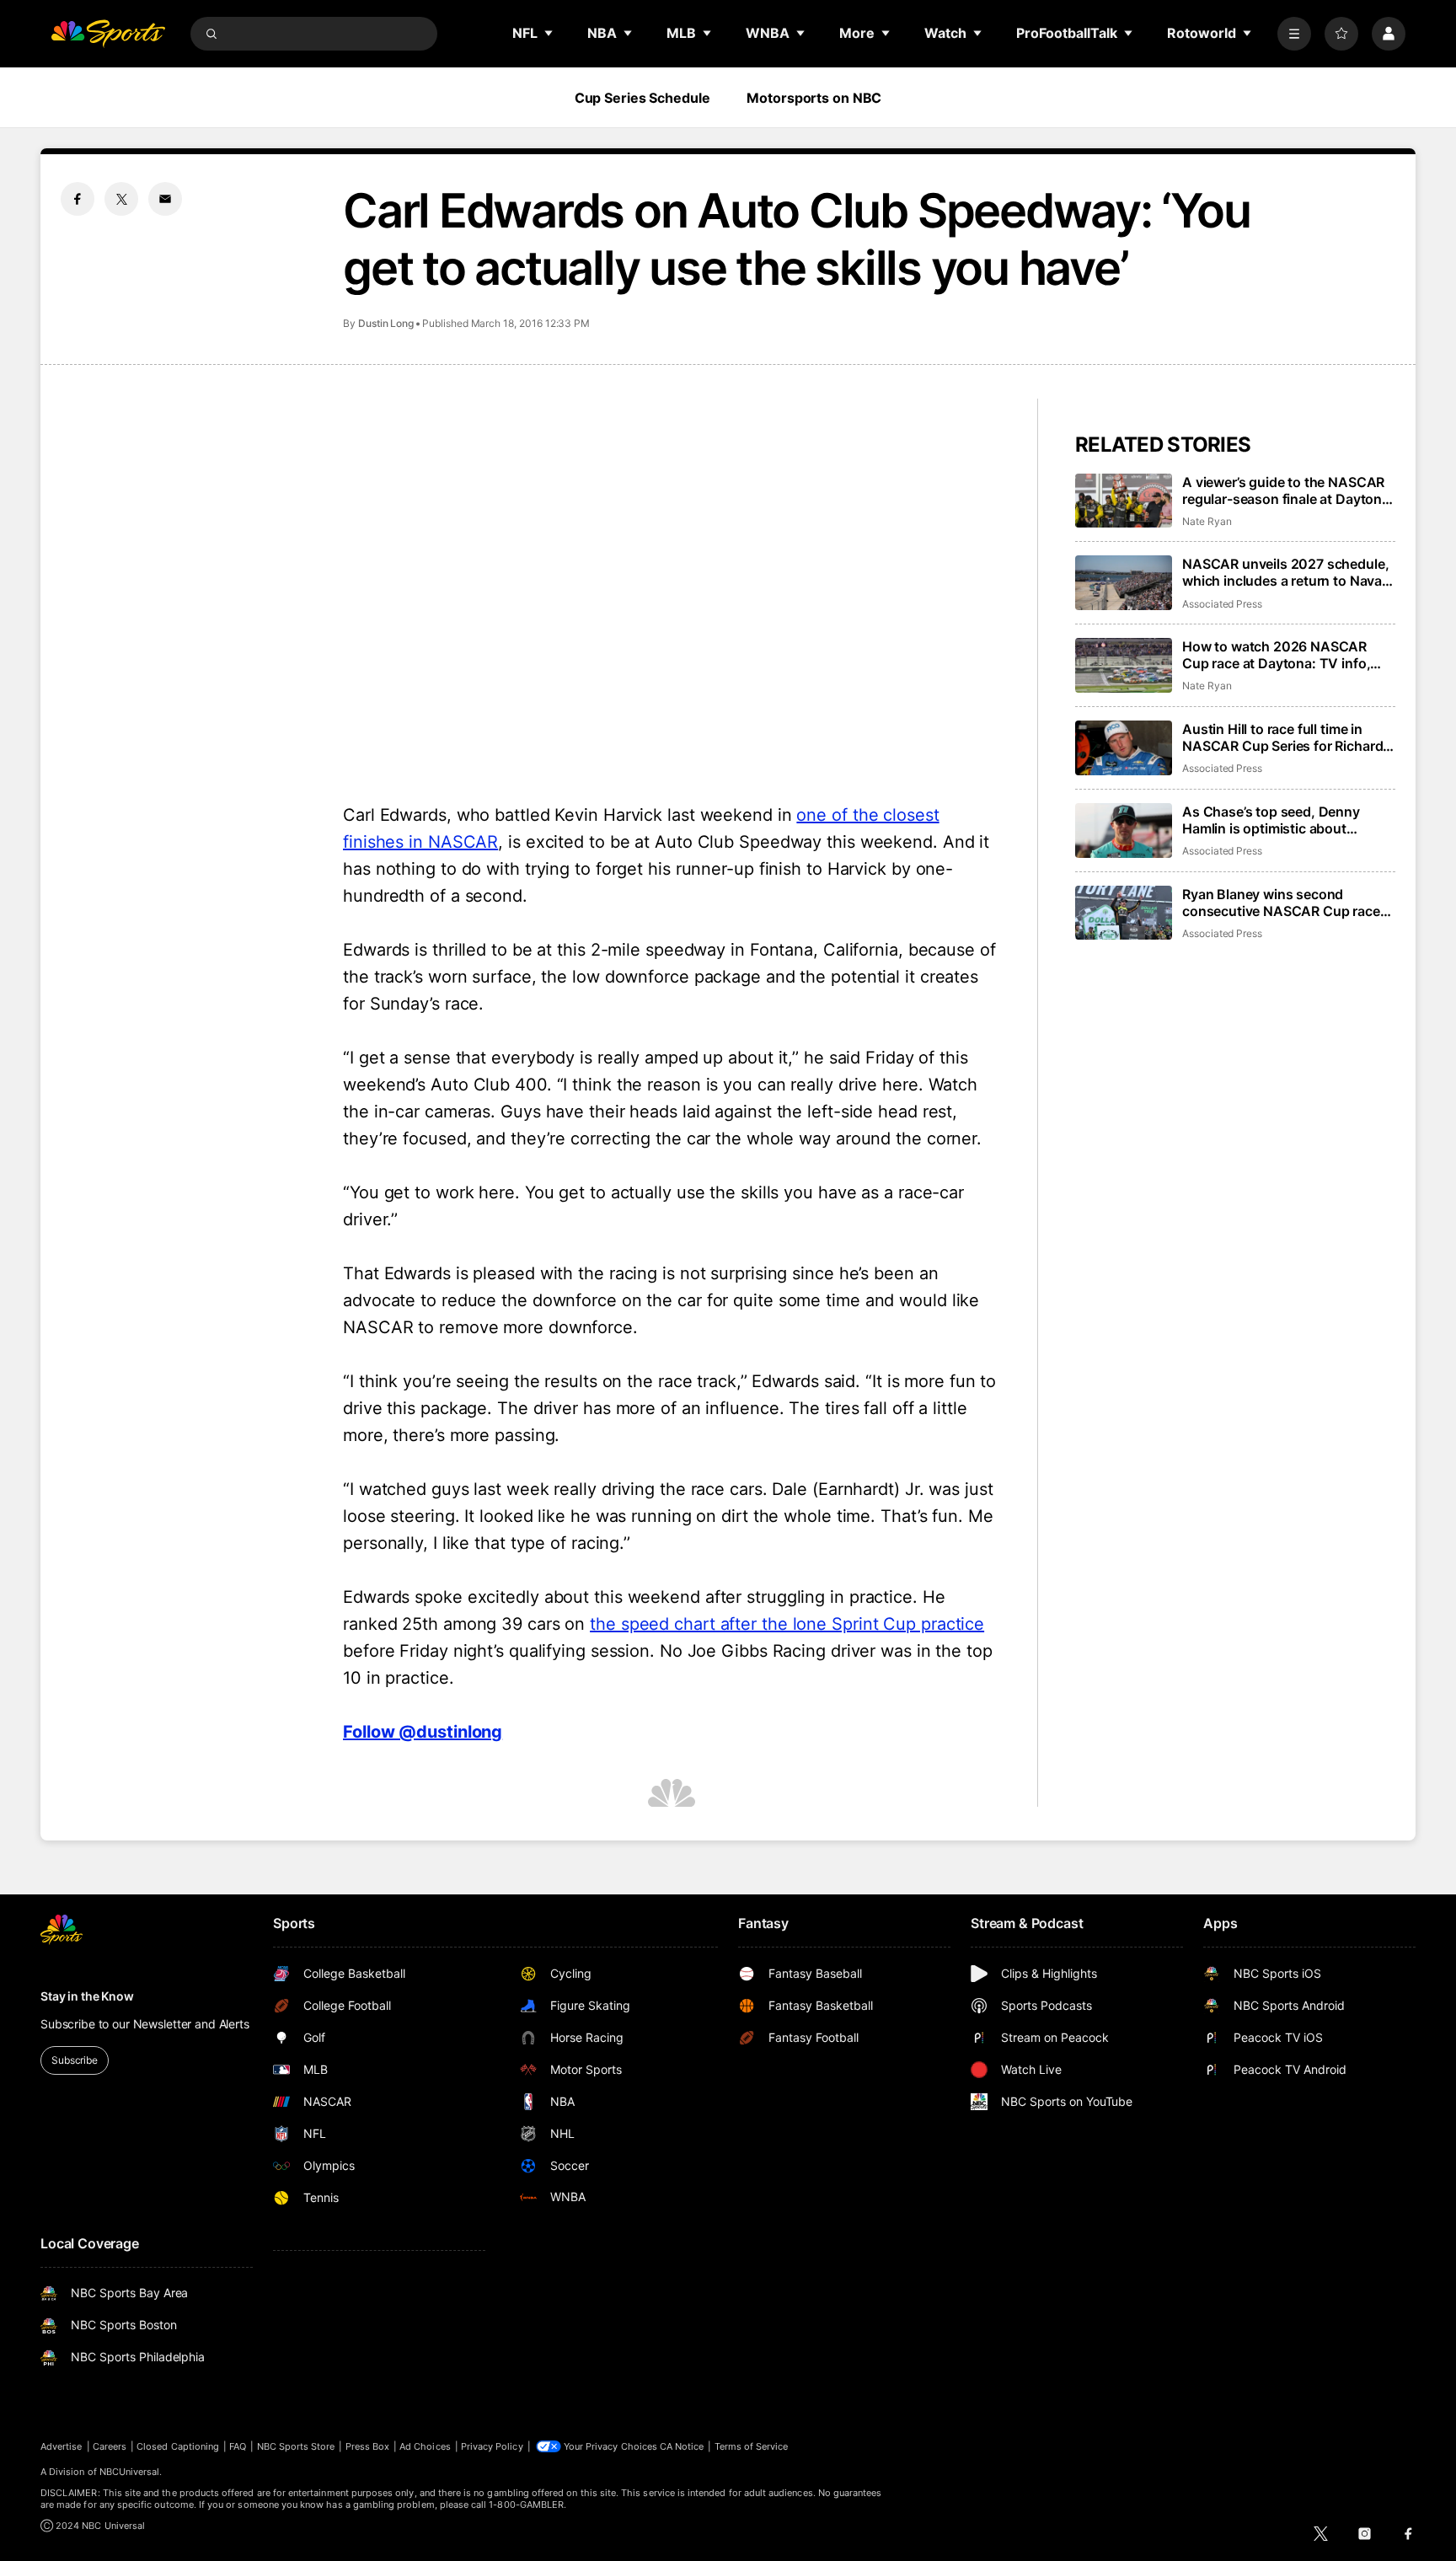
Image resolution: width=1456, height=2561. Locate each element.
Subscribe (75, 2060)
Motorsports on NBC (814, 98)
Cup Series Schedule (642, 98)
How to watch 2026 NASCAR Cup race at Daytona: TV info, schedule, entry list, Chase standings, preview (1276, 655)
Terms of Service (752, 2446)
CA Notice (682, 2446)
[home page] (108, 34)
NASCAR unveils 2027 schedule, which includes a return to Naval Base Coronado (1285, 572)
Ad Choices (425, 2446)
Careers (110, 2446)
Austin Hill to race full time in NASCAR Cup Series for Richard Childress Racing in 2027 (1282, 737)
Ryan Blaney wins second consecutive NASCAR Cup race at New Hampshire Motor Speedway (1281, 903)
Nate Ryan (1207, 521)
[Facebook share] (78, 199)
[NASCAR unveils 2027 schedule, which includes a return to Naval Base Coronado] (1124, 583)
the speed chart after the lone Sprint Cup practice (787, 1624)
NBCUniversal (130, 2472)
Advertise (62, 2446)
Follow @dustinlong (423, 1732)
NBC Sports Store (296, 2446)
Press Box (368, 2446)
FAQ (238, 2446)
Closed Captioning (178, 2446)
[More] (1294, 34)
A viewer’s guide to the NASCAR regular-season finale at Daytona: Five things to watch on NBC (1288, 490)
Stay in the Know (87, 1996)
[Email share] (165, 199)
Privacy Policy (492, 2446)
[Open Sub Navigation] (549, 33)
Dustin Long (386, 323)
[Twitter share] (121, 199)
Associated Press (1222, 604)
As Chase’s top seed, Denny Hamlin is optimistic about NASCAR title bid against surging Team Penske (1287, 820)
